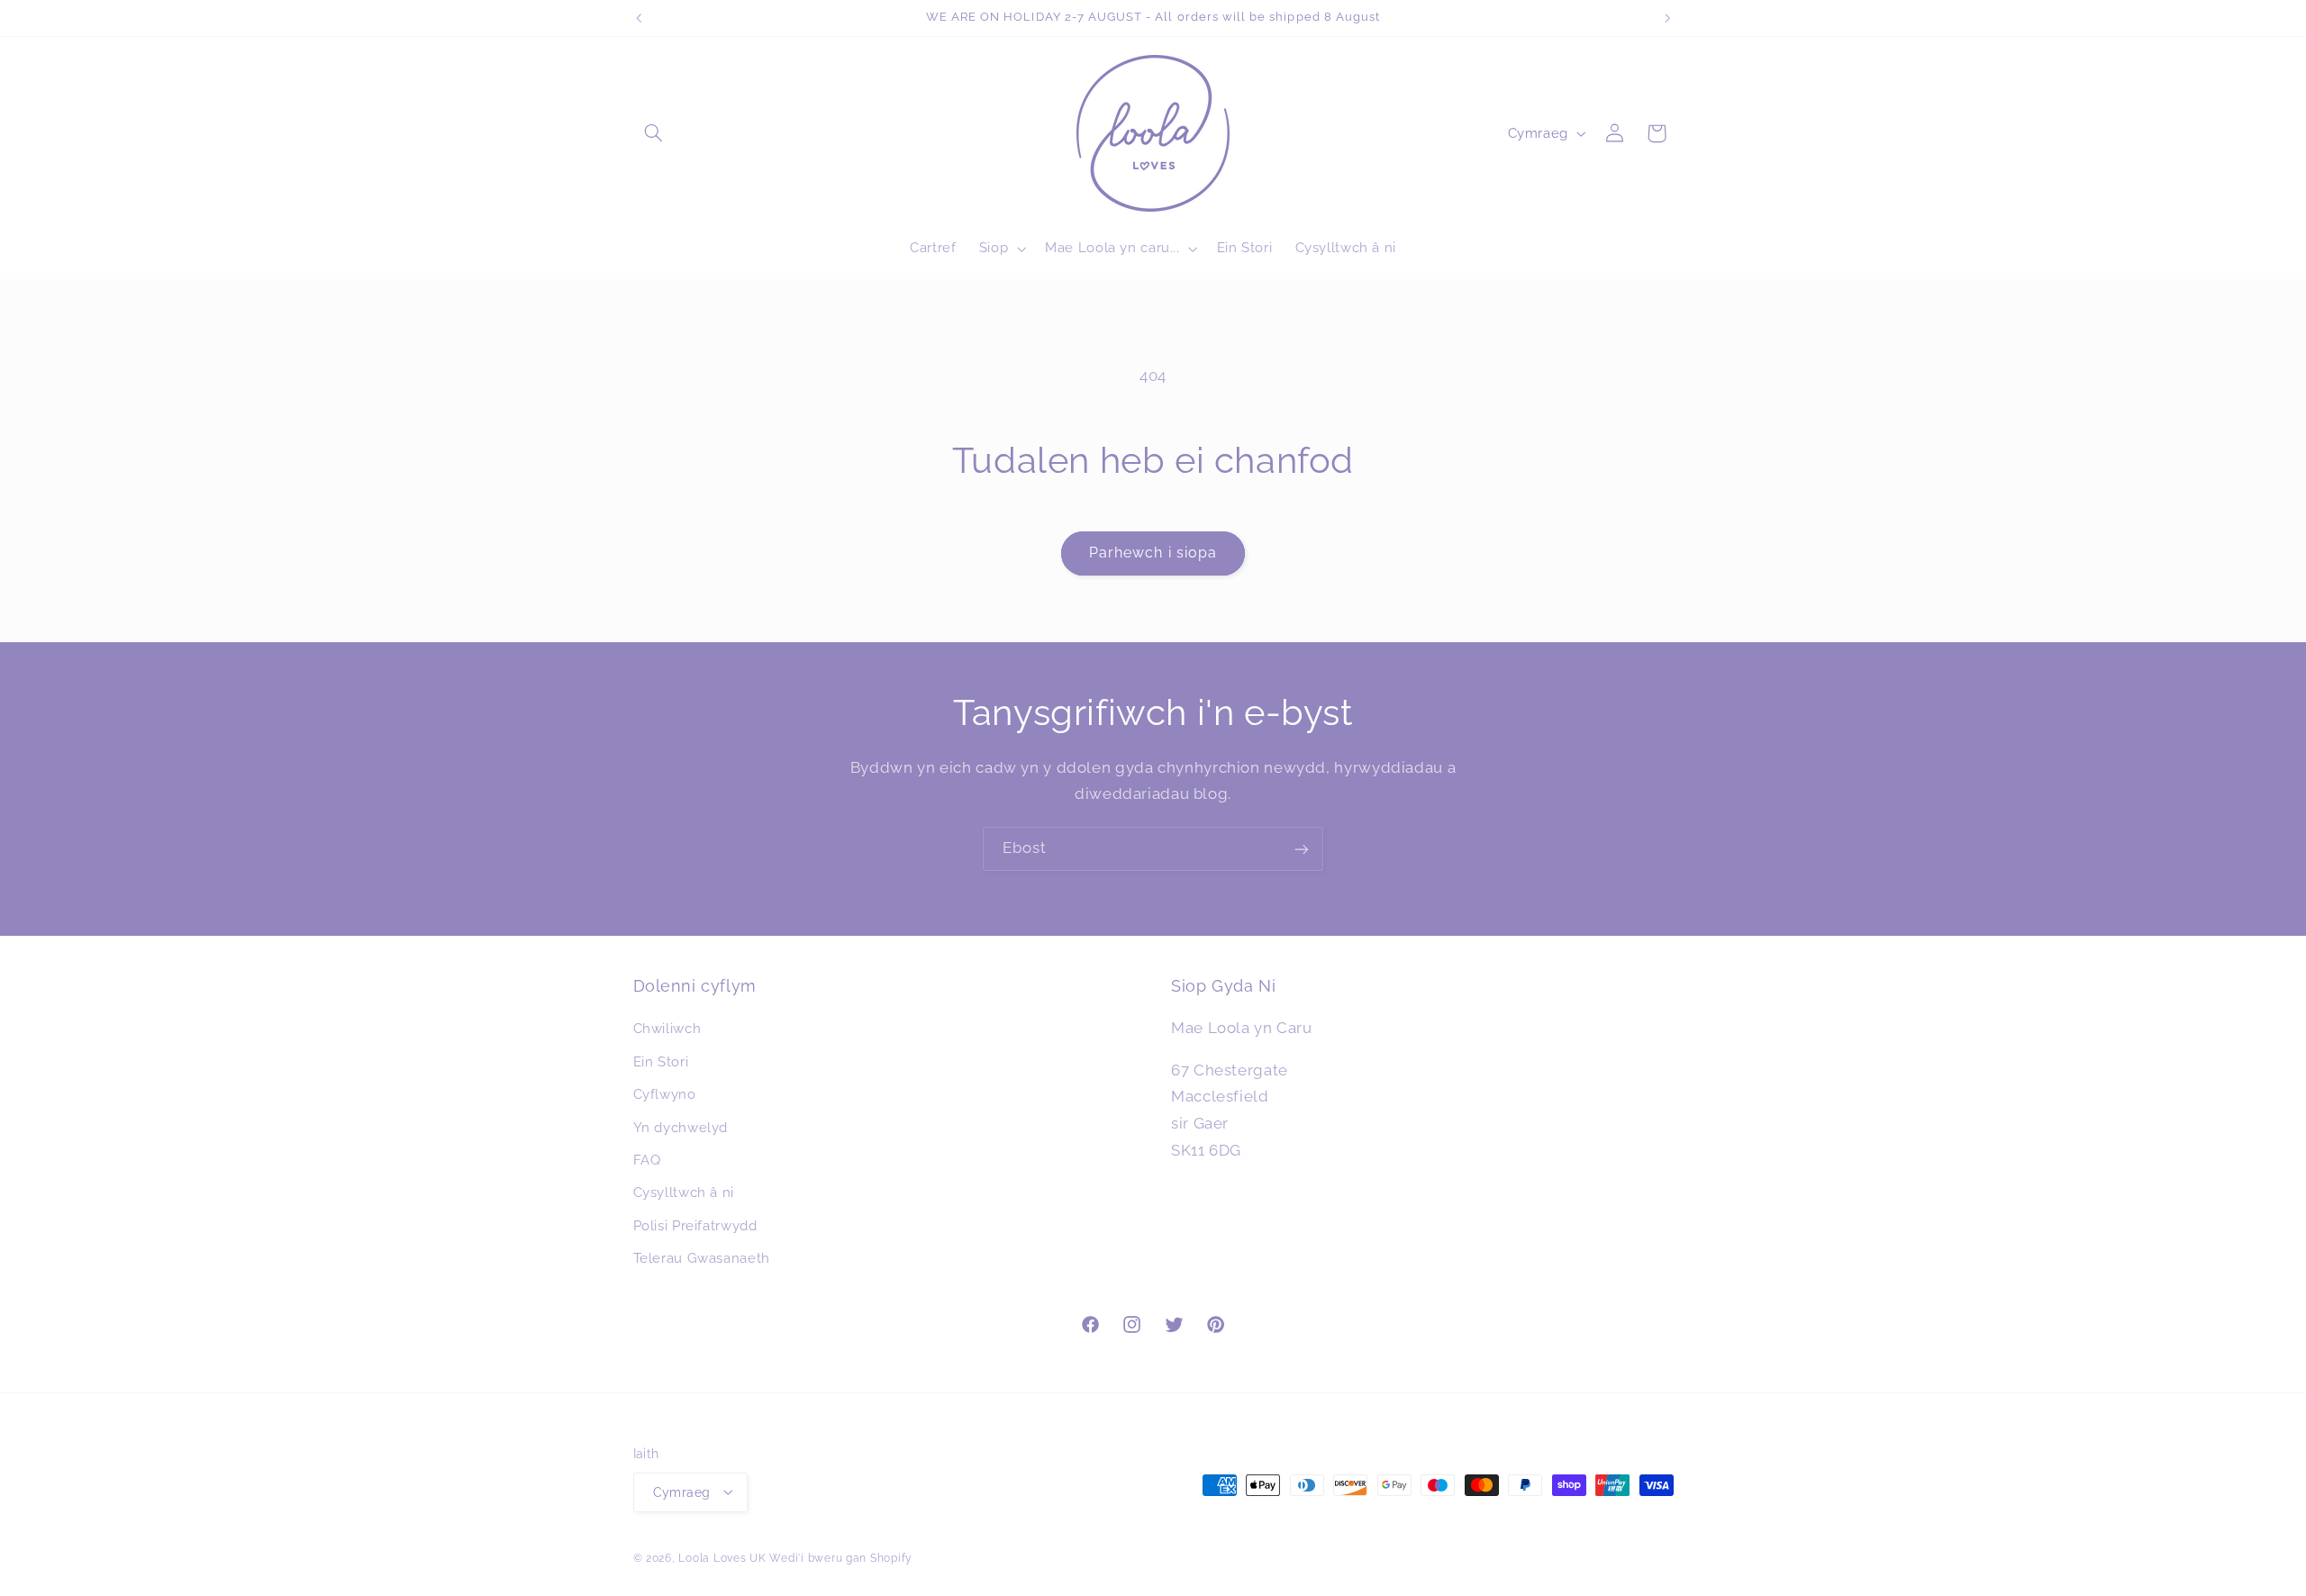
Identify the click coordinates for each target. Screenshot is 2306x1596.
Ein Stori (661, 1061)
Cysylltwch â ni (684, 1193)
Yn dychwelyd (681, 1127)
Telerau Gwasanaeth (702, 1258)
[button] (654, 133)
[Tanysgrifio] (1302, 849)
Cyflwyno (665, 1094)
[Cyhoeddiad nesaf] (1667, 18)
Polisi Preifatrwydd (695, 1225)
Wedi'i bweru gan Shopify (841, 1557)
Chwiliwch (667, 1029)
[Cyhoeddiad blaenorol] (639, 18)
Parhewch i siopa (1153, 553)
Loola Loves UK (722, 1557)
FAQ (647, 1160)
